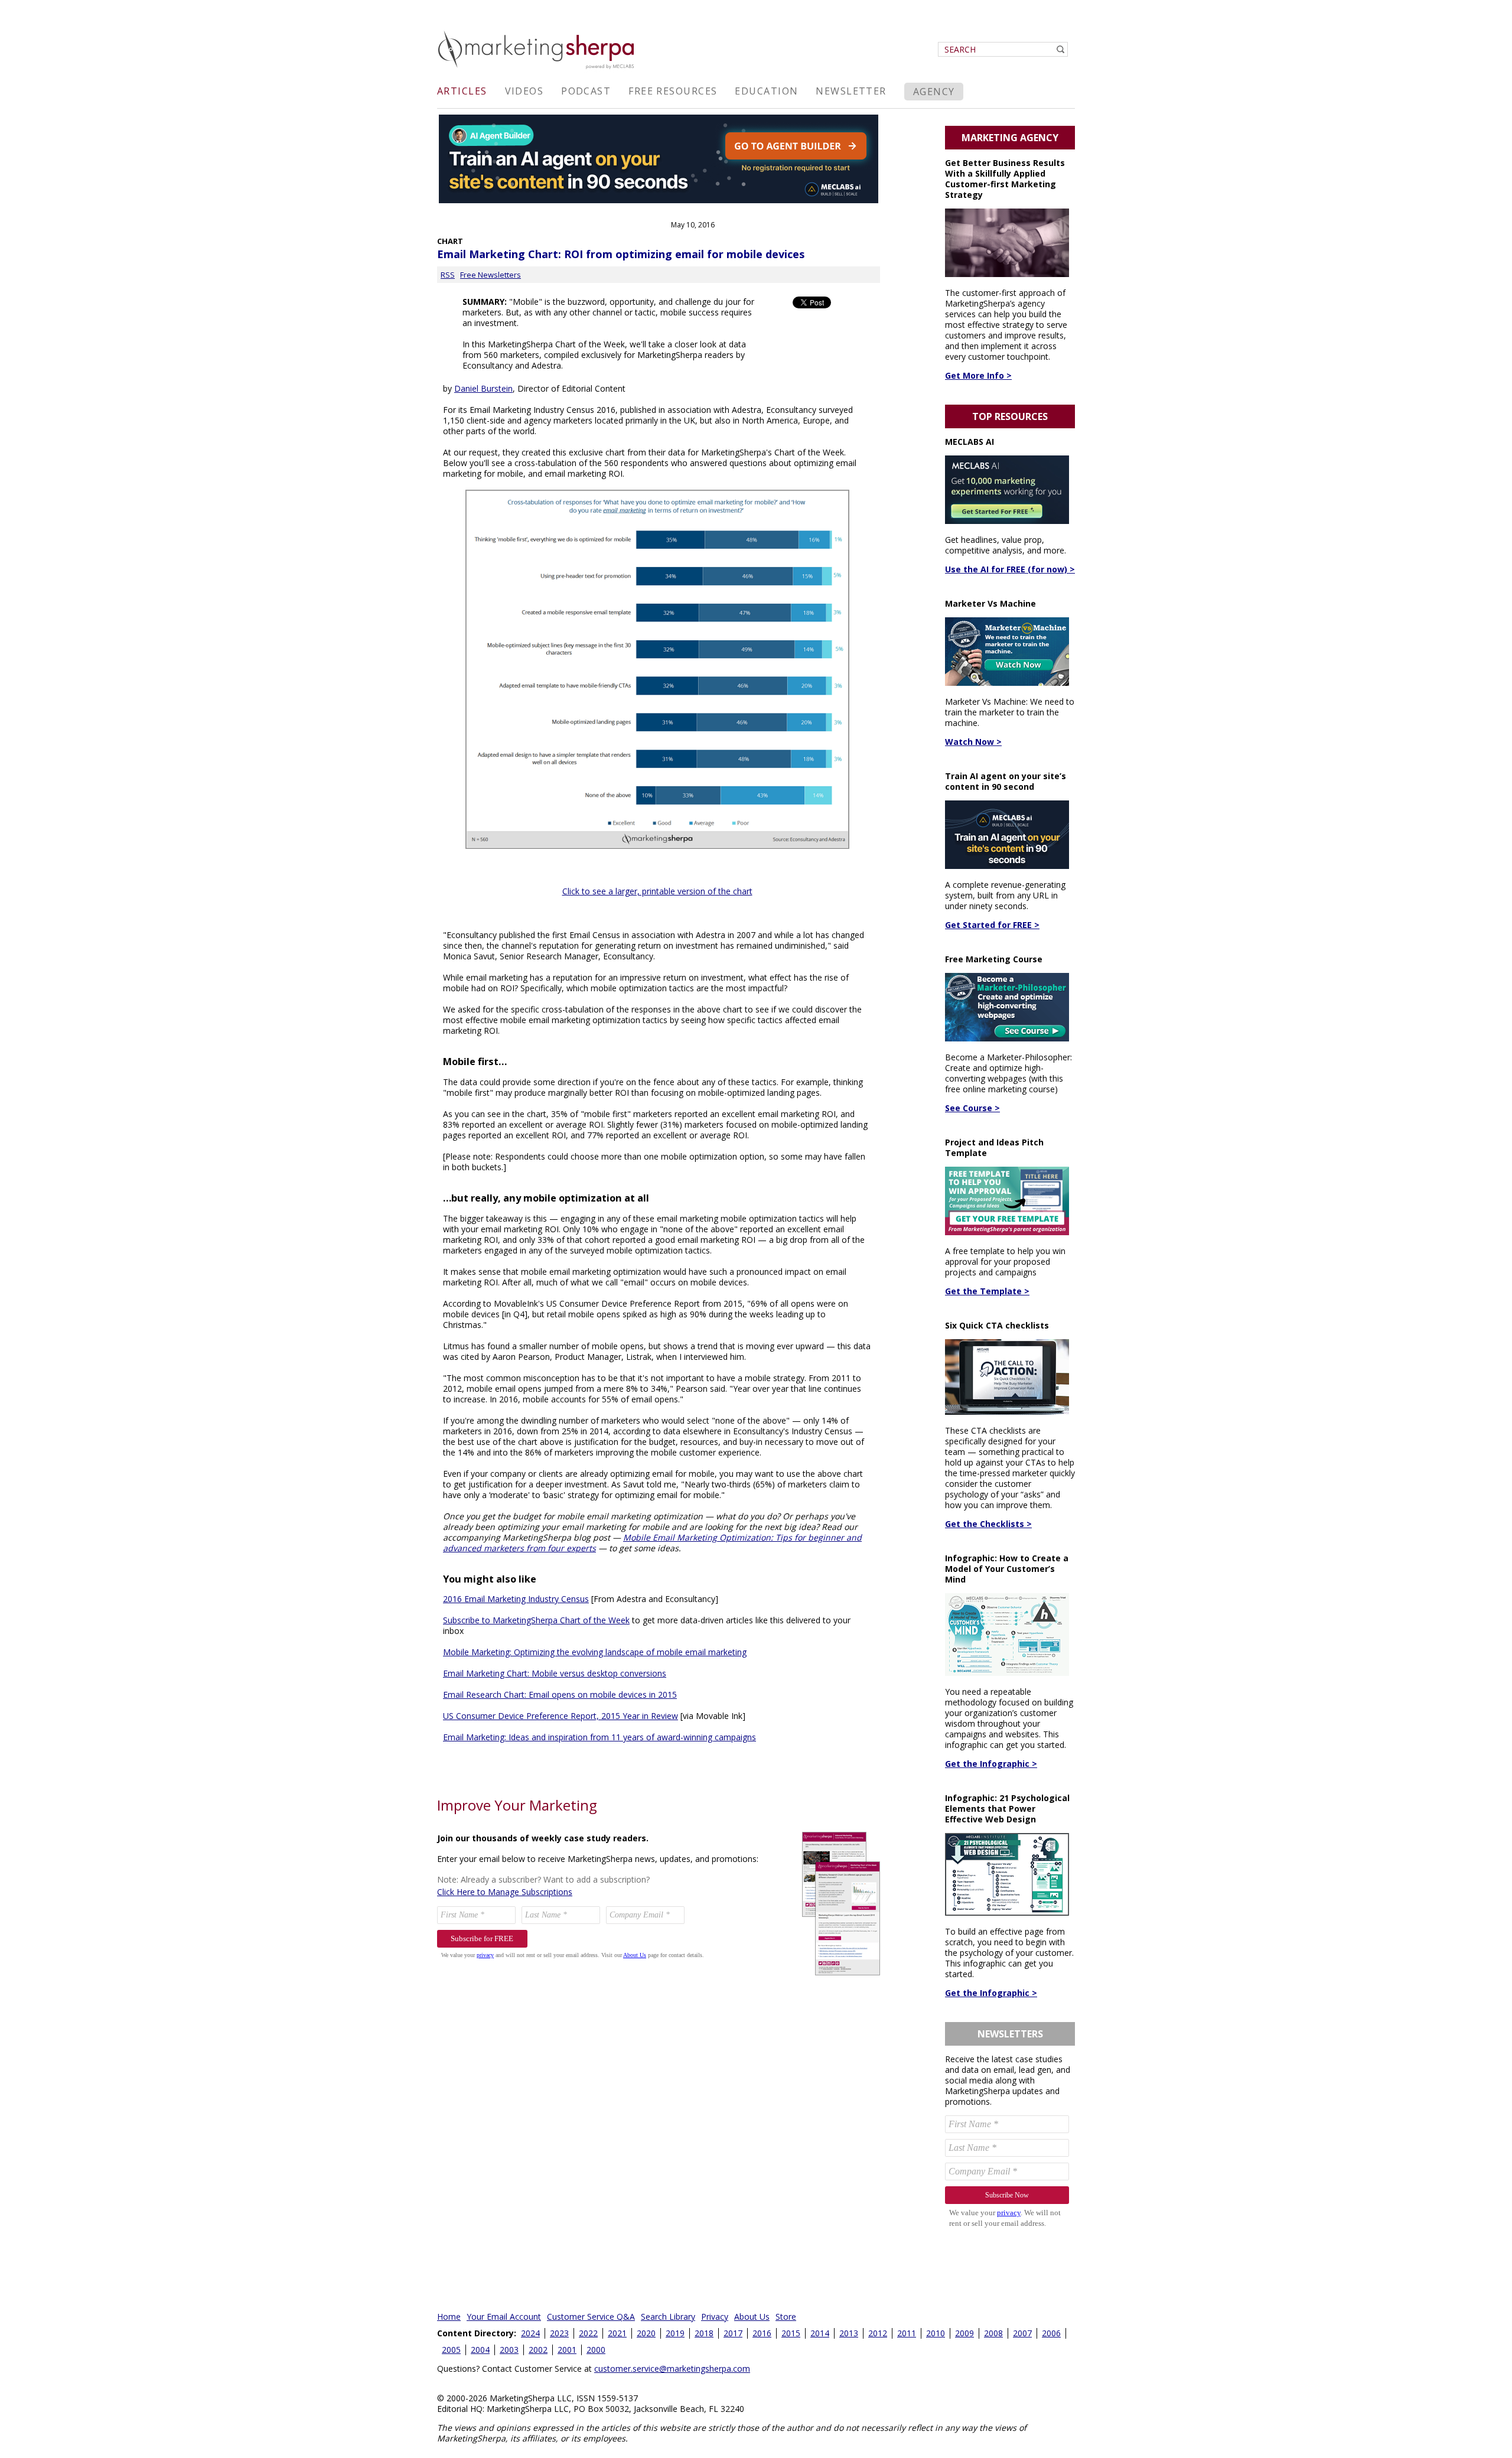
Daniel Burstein (483, 388)
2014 (820, 2333)
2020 (646, 2333)
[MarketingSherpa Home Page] (537, 70)
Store (786, 2317)
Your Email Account (504, 2317)
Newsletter (851, 91)
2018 (704, 2333)
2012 (878, 2333)
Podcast (586, 91)
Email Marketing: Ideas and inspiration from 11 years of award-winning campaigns (599, 1737)
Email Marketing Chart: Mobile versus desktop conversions (555, 1673)
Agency (934, 92)
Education (766, 91)
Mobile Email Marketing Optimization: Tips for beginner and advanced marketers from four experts (652, 1543)
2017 (733, 2333)
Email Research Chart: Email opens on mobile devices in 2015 (560, 1694)
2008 (993, 2333)
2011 (907, 2333)
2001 (567, 2350)
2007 (1022, 2333)
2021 (617, 2333)
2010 (936, 2333)
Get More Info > (978, 375)
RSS (448, 275)
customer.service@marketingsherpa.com (672, 2369)
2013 (849, 2333)
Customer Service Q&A (591, 2317)
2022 (588, 2333)
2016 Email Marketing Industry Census (516, 1599)
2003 (509, 2350)
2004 (480, 2350)
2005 (451, 2350)
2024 (530, 2333)
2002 (538, 2350)
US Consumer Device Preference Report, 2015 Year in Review (561, 1716)
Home (449, 2317)
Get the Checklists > (988, 1524)
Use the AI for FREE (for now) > (1010, 569)
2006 (1051, 2333)
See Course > (972, 1108)
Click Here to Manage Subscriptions (505, 1892)
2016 (762, 2333)
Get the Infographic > (991, 1764)
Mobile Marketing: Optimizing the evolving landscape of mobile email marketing (595, 1652)
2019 (675, 2333)
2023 (559, 2333)
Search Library (668, 2317)
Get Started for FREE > (992, 925)
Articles (462, 91)
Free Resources (673, 91)
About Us (752, 2317)
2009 (964, 2333)
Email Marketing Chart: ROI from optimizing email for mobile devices (621, 254)
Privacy (715, 2317)
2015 (791, 2333)
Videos (524, 91)
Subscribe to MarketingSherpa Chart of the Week (536, 1620)
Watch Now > (973, 742)
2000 (596, 2350)
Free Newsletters (491, 275)
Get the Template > (987, 1291)
